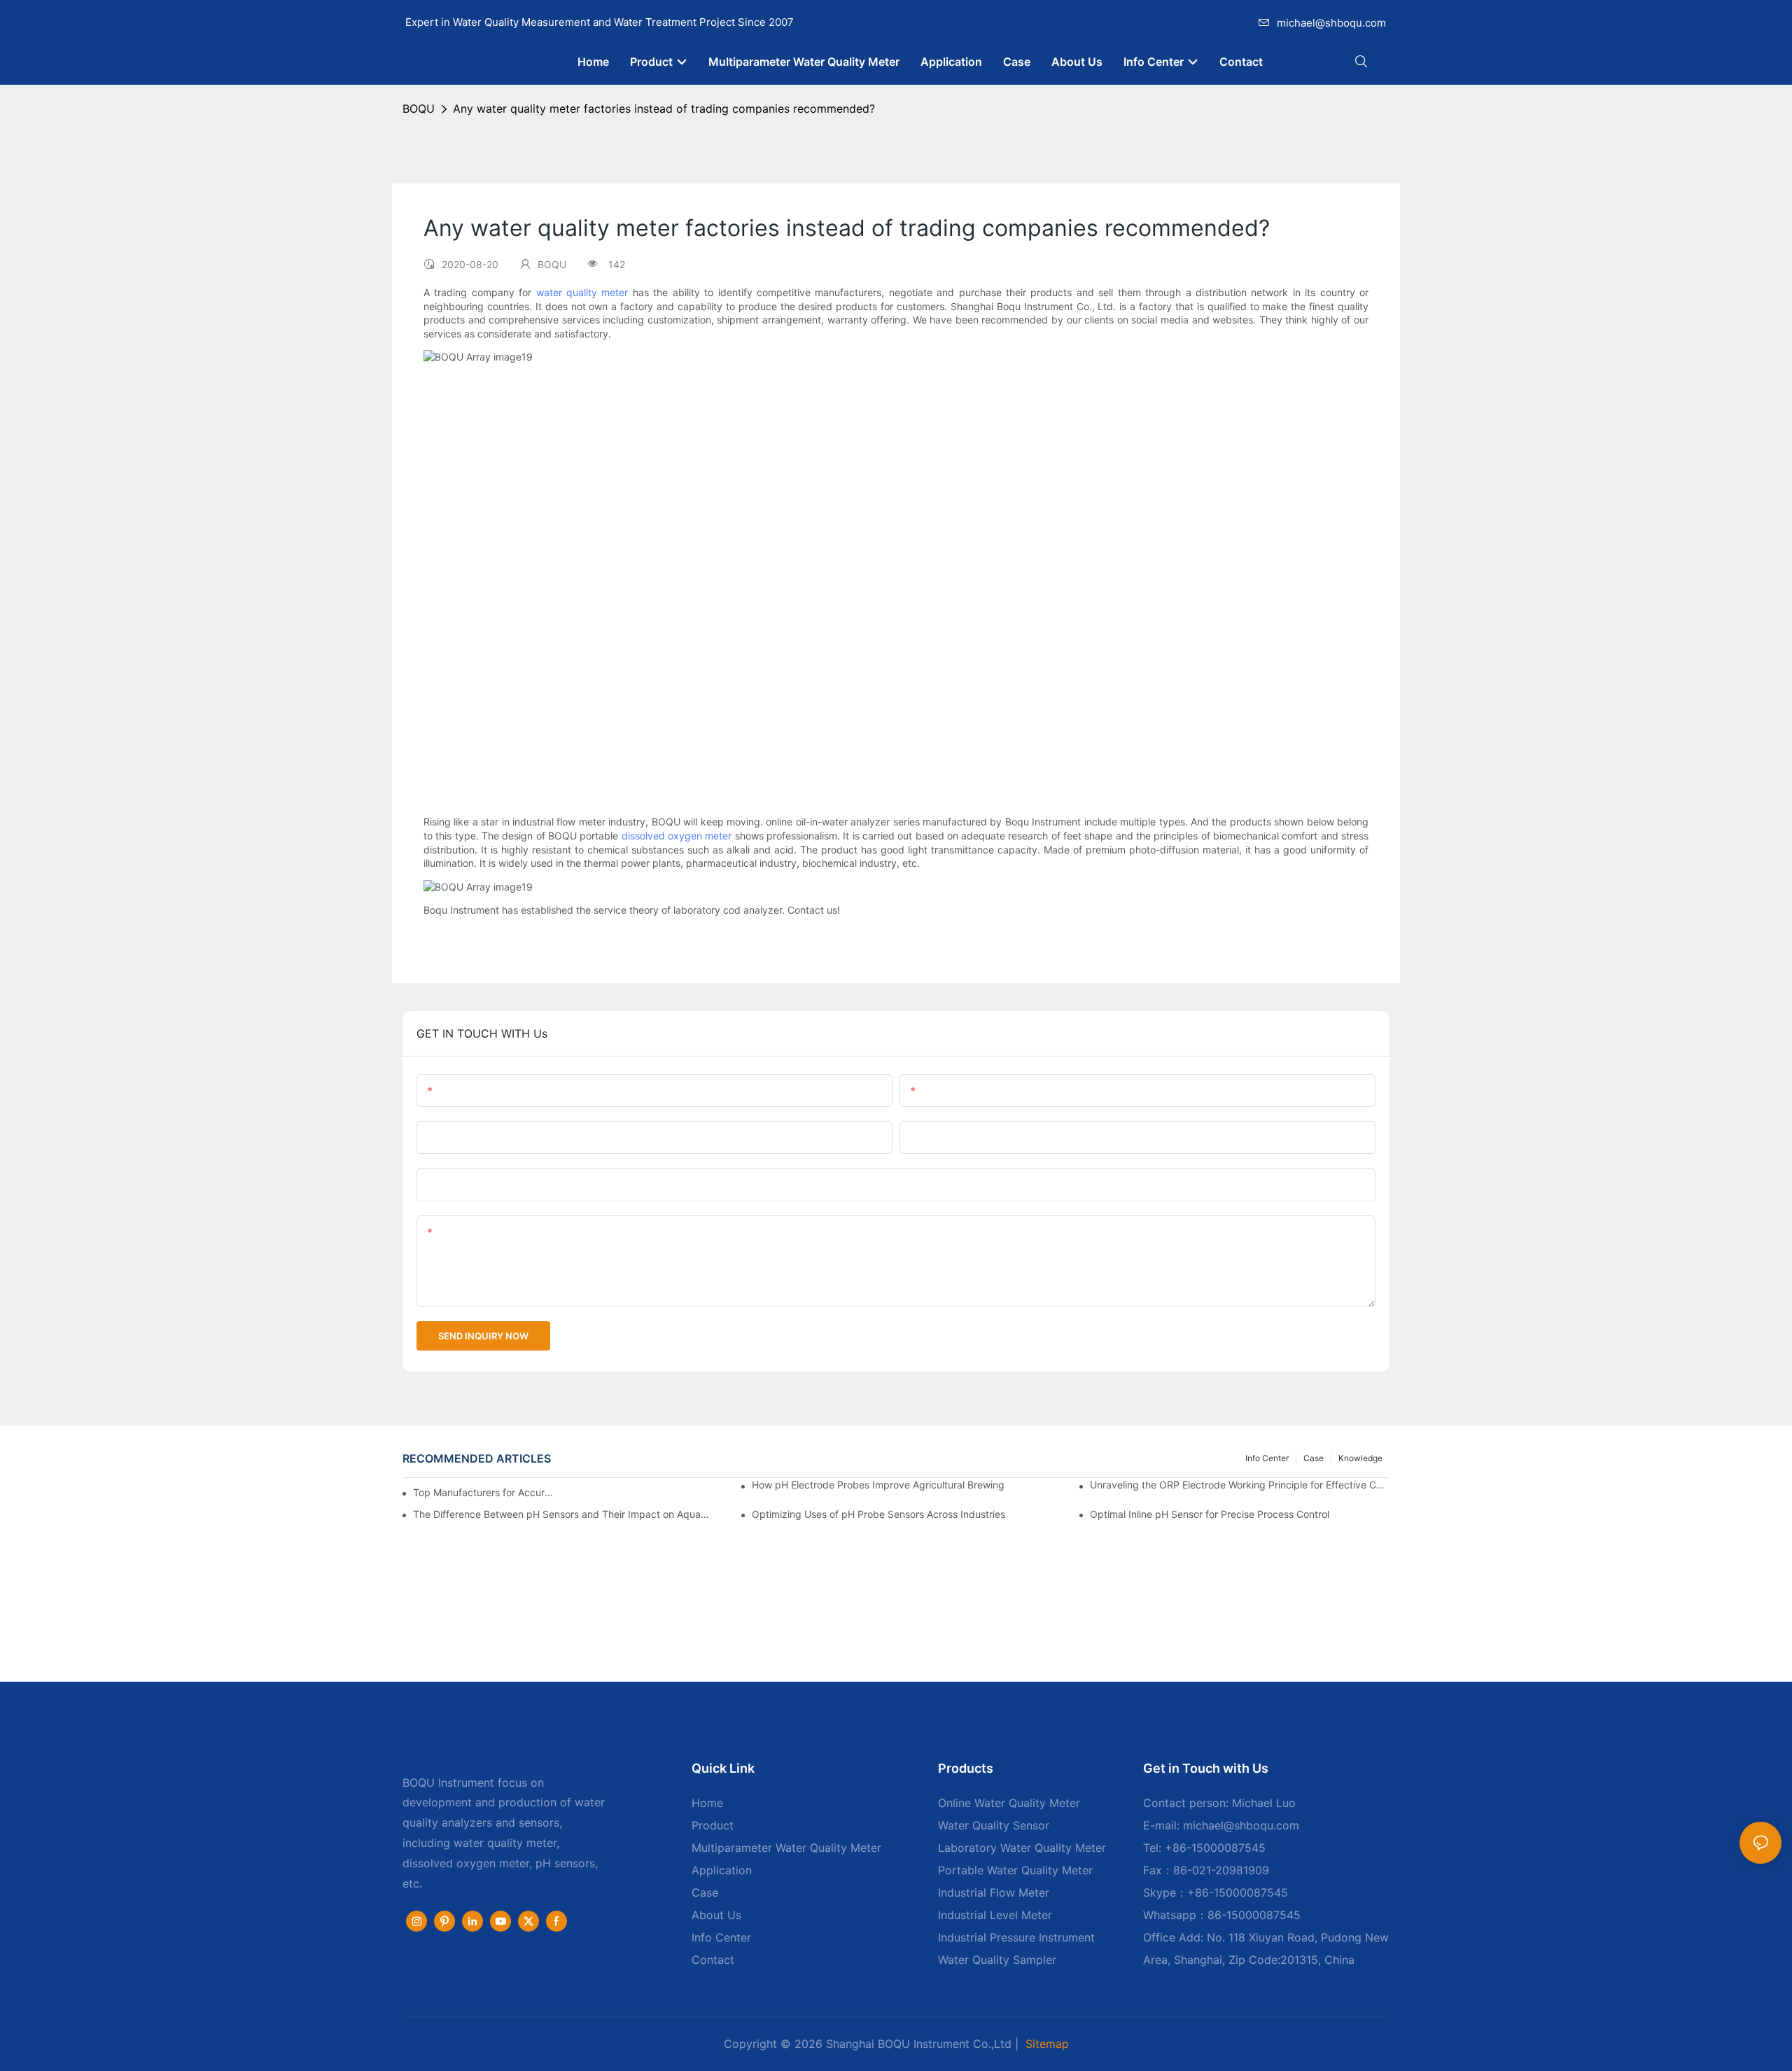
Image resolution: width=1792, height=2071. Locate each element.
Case (1314, 1458)
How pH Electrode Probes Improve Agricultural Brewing (878, 1485)
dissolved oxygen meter (677, 836)
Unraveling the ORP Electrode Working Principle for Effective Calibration (1240, 1485)
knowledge (1360, 1458)
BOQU (419, 109)
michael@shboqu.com (1331, 23)
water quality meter (582, 292)
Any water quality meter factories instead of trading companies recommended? (664, 109)
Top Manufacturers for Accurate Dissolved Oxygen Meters (485, 1492)
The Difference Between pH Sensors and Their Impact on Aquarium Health (563, 1514)
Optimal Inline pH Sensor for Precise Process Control (1210, 1514)
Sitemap (1047, 2044)
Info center (1267, 1458)
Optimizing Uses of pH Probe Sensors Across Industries (878, 1514)
